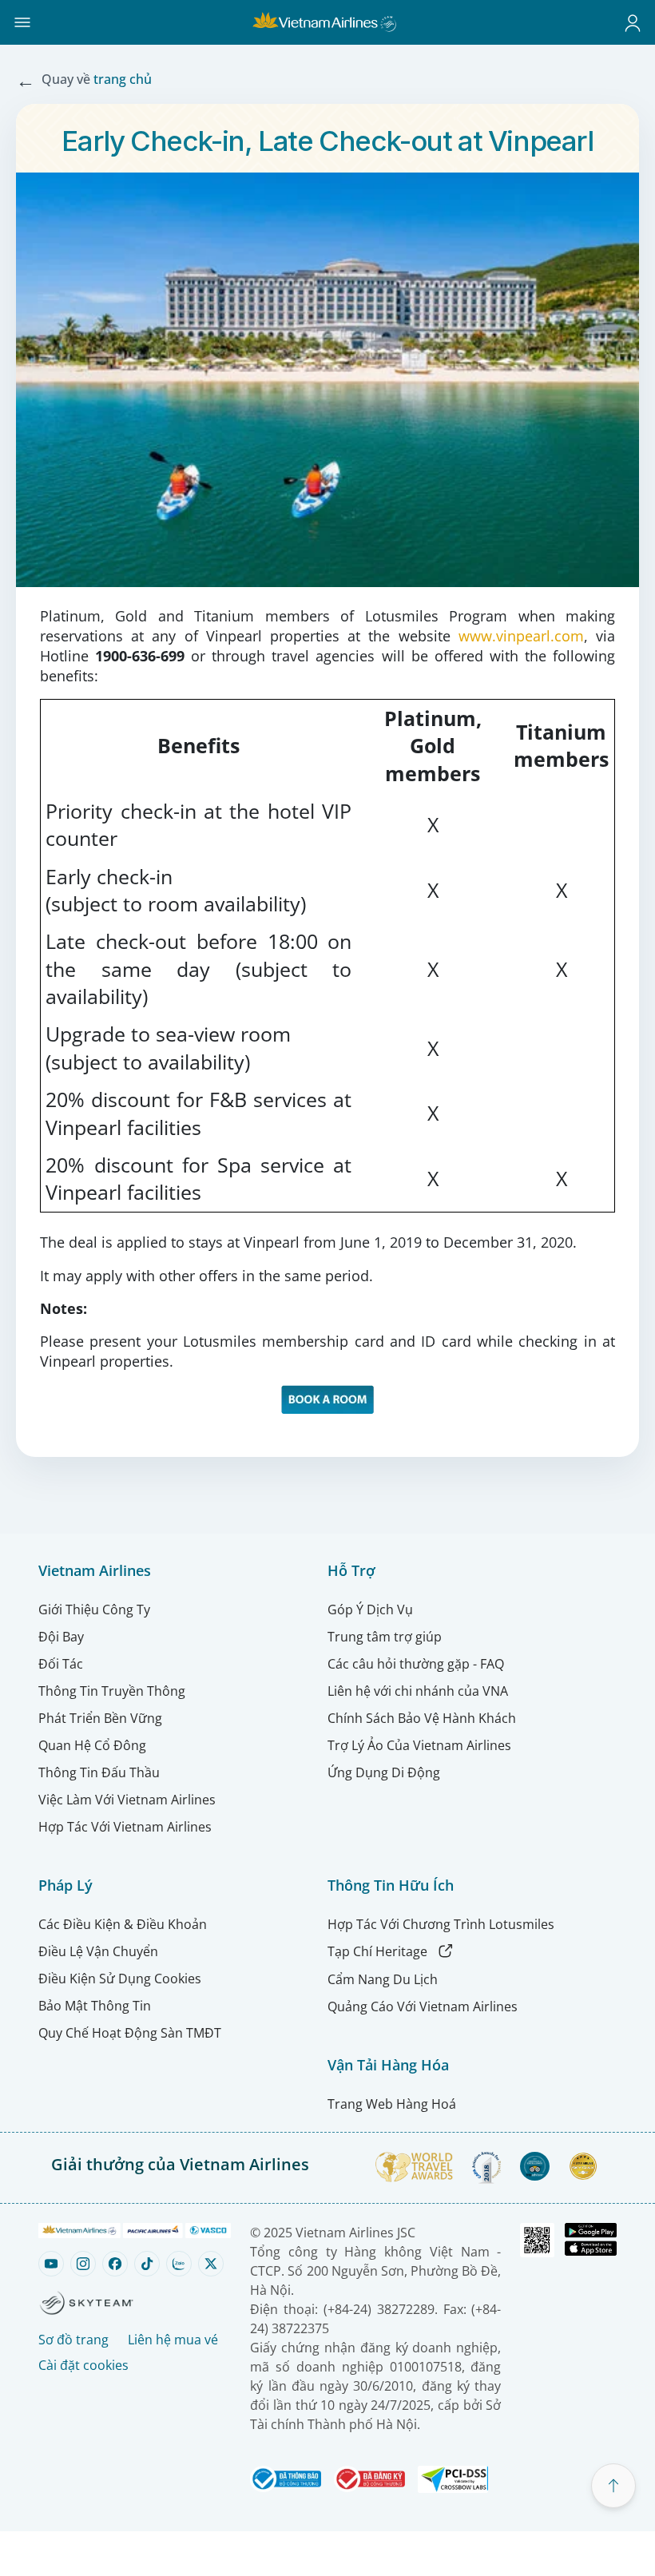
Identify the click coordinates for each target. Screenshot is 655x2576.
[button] (22, 22)
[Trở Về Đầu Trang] (613, 2486)
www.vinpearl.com (521, 636)
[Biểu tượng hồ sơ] (633, 22)
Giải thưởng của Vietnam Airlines (180, 2164)
